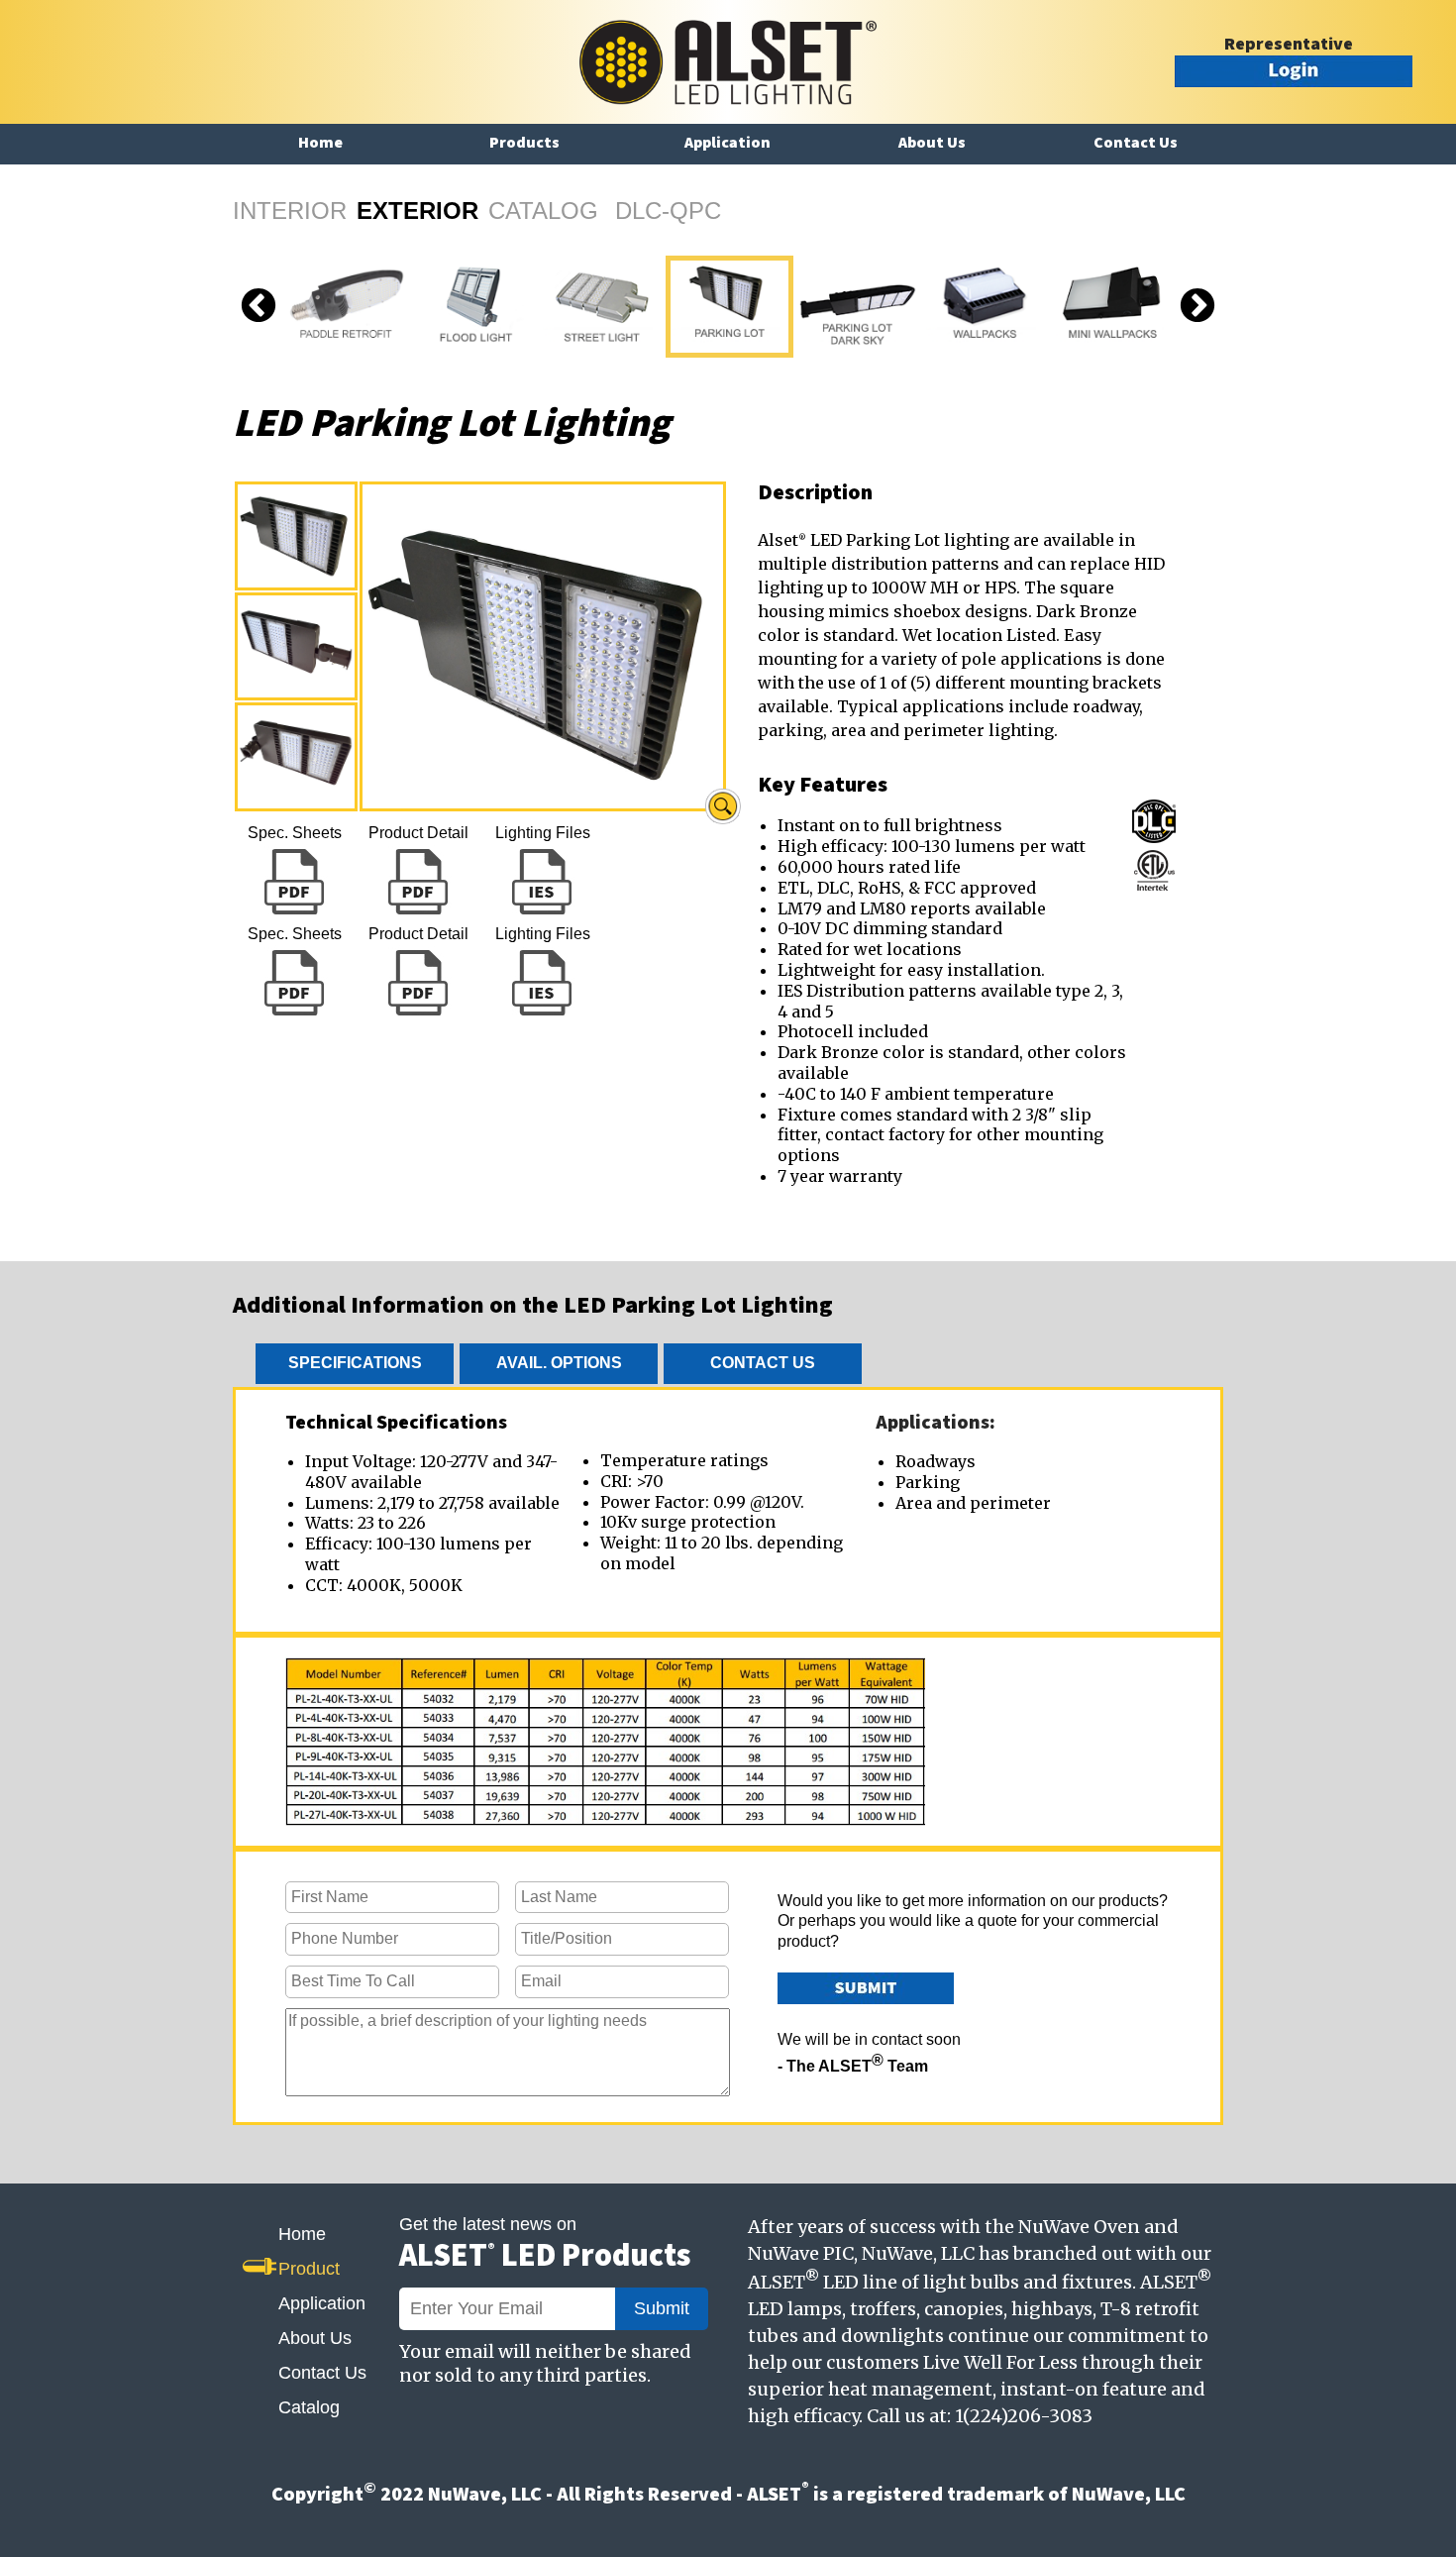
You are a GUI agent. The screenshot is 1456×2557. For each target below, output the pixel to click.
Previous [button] (259, 307)
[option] (474, 307)
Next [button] (1197, 307)
